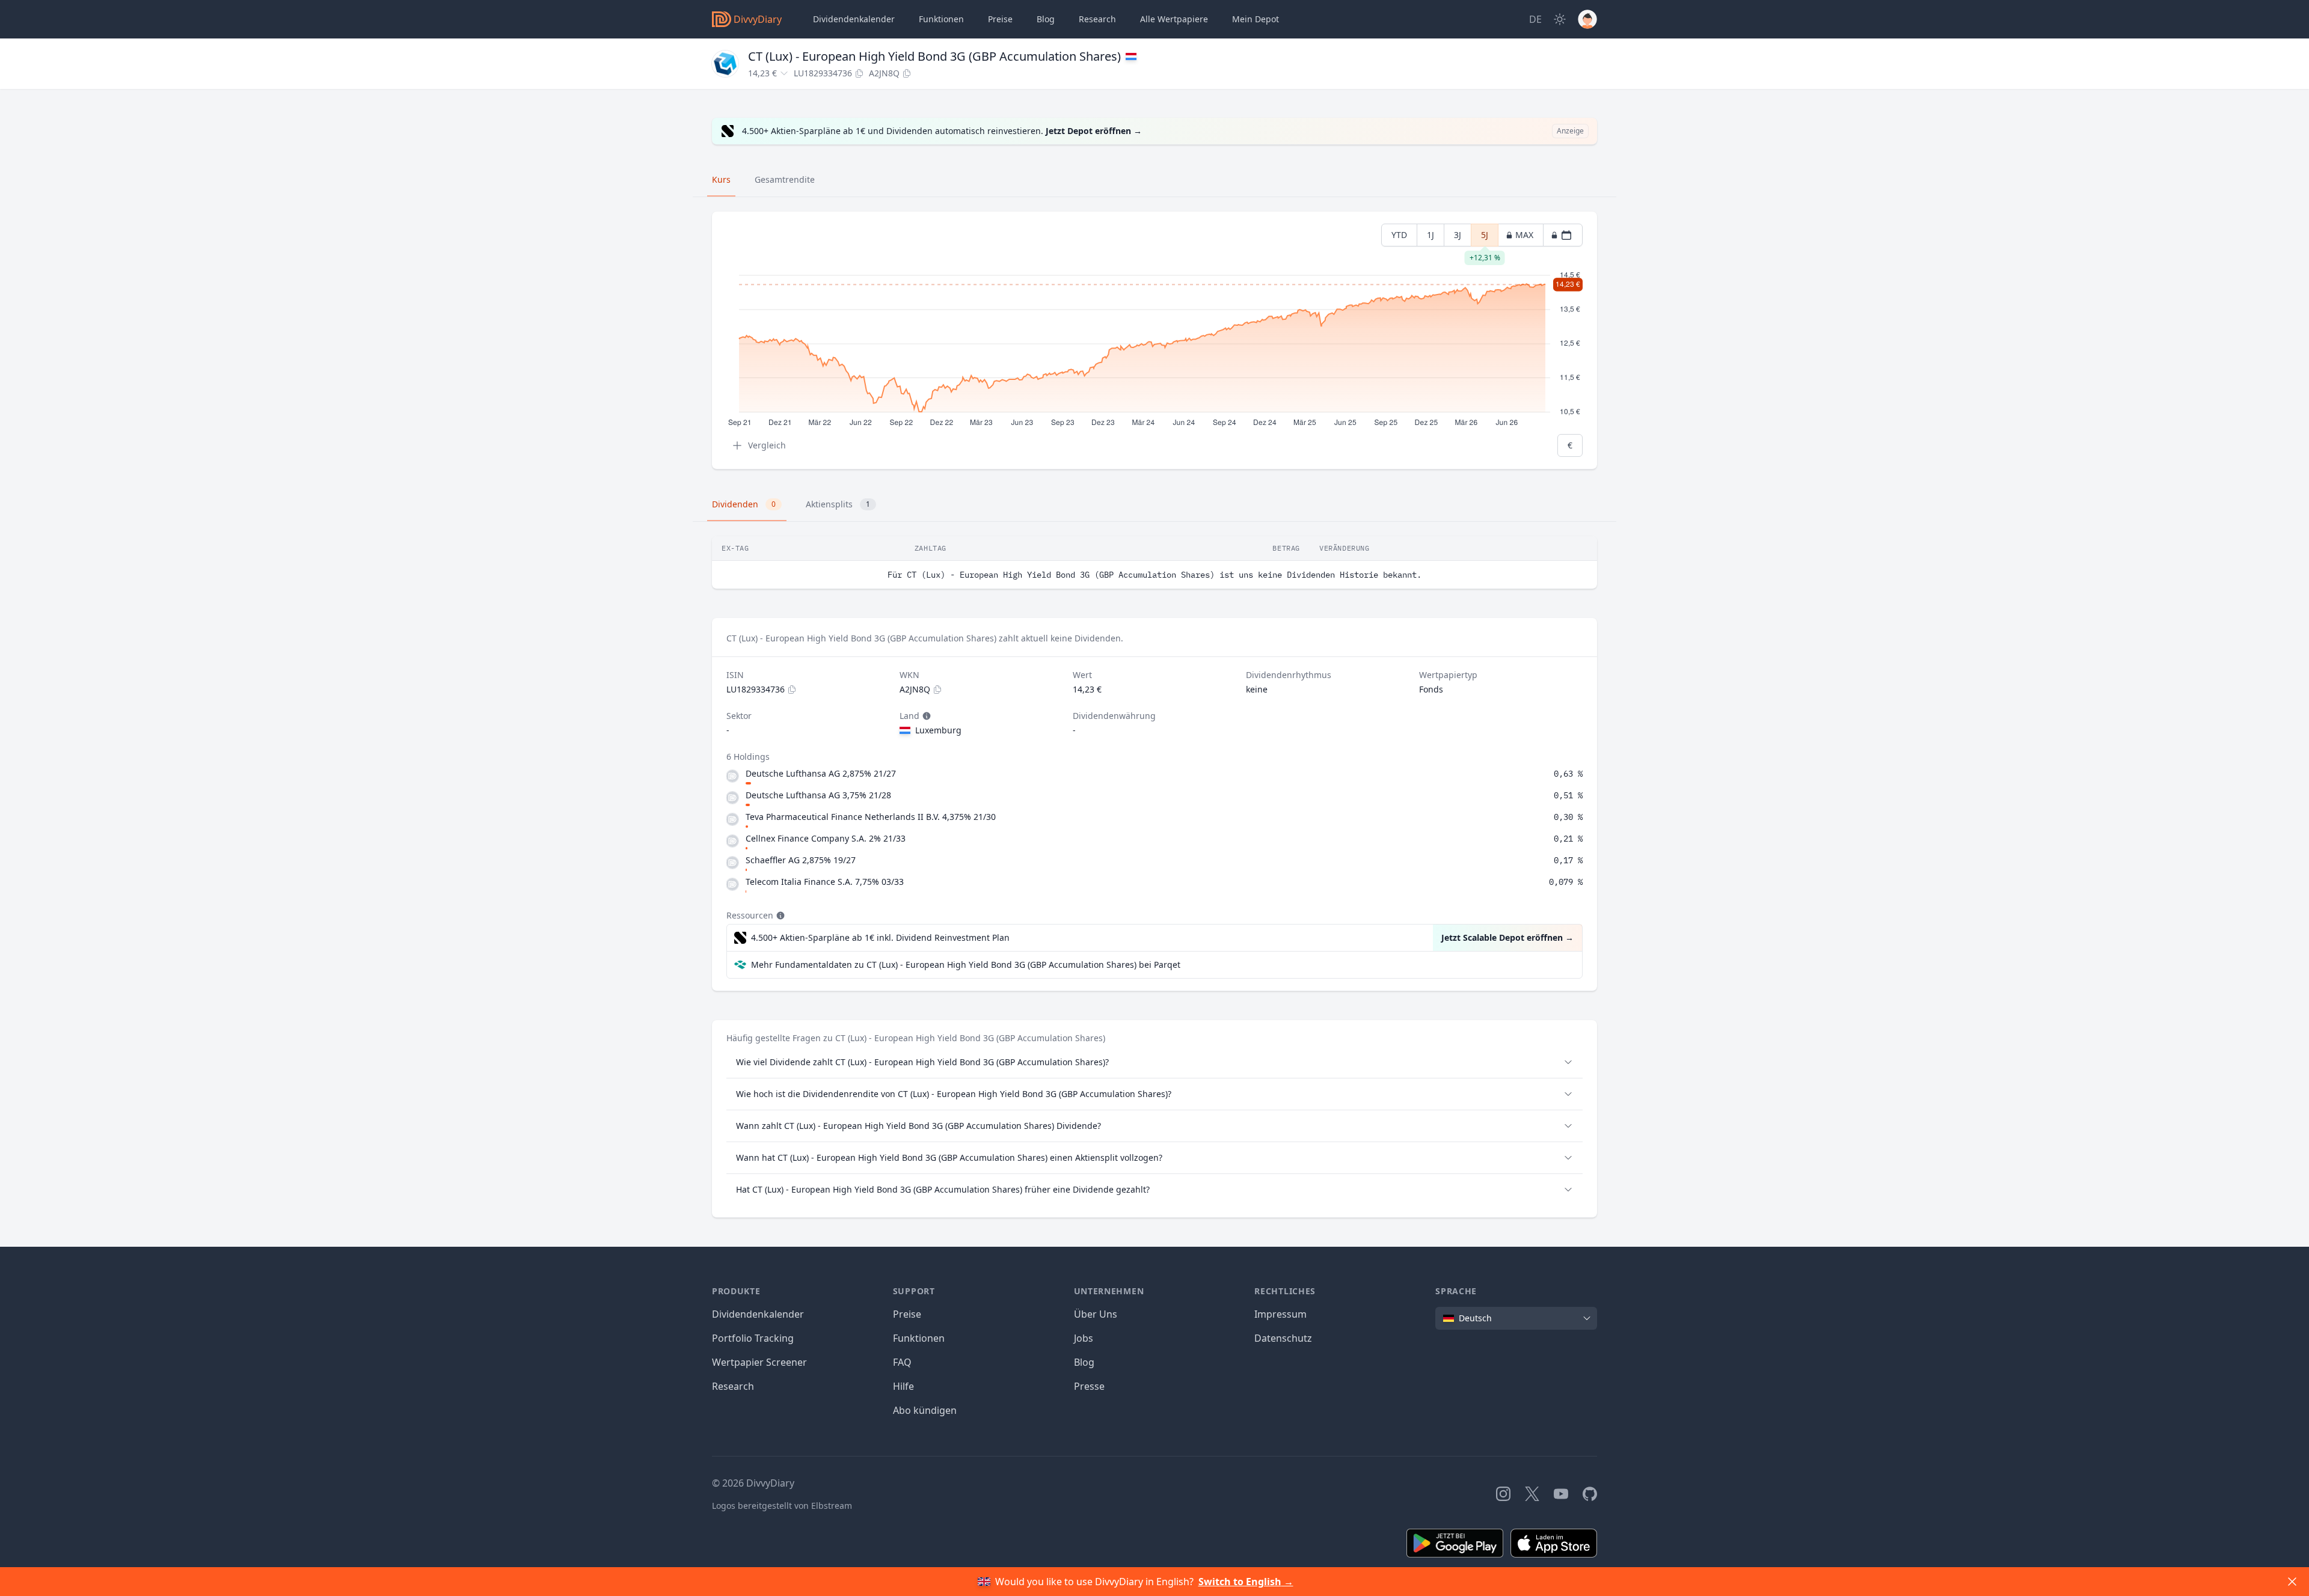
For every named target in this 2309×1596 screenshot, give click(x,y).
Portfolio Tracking (753, 1338)
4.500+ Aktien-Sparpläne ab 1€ (880, 937)
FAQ (902, 1362)
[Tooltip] (925, 716)
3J (1458, 235)
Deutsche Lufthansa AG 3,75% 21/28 (818, 795)
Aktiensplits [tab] (838, 504)
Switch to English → (1246, 1582)
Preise (1000, 19)
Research (733, 1386)
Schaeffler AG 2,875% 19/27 (801, 860)
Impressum (1280, 1314)
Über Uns (1096, 1314)
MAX (1524, 235)
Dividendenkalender (854, 19)
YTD (1399, 235)
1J (1430, 235)
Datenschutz (1283, 1338)
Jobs (1084, 1338)
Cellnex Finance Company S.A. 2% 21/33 (826, 838)
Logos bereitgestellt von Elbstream (782, 1506)
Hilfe (903, 1386)
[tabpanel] (1154, 341)
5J (1485, 238)
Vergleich (767, 445)
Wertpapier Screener (759, 1362)
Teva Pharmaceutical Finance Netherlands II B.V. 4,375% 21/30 (871, 817)
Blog (1084, 1362)
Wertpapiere (1174, 19)
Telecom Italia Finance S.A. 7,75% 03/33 (825, 882)
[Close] (2292, 1582)
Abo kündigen (925, 1410)
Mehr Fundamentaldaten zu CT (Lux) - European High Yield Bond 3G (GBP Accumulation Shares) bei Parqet (966, 965)
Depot (1256, 19)
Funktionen (941, 19)
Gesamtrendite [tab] (785, 179)
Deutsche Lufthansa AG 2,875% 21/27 (821, 773)
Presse (1089, 1386)
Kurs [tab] (721, 179)
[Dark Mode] (1560, 19)
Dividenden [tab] (744, 504)
